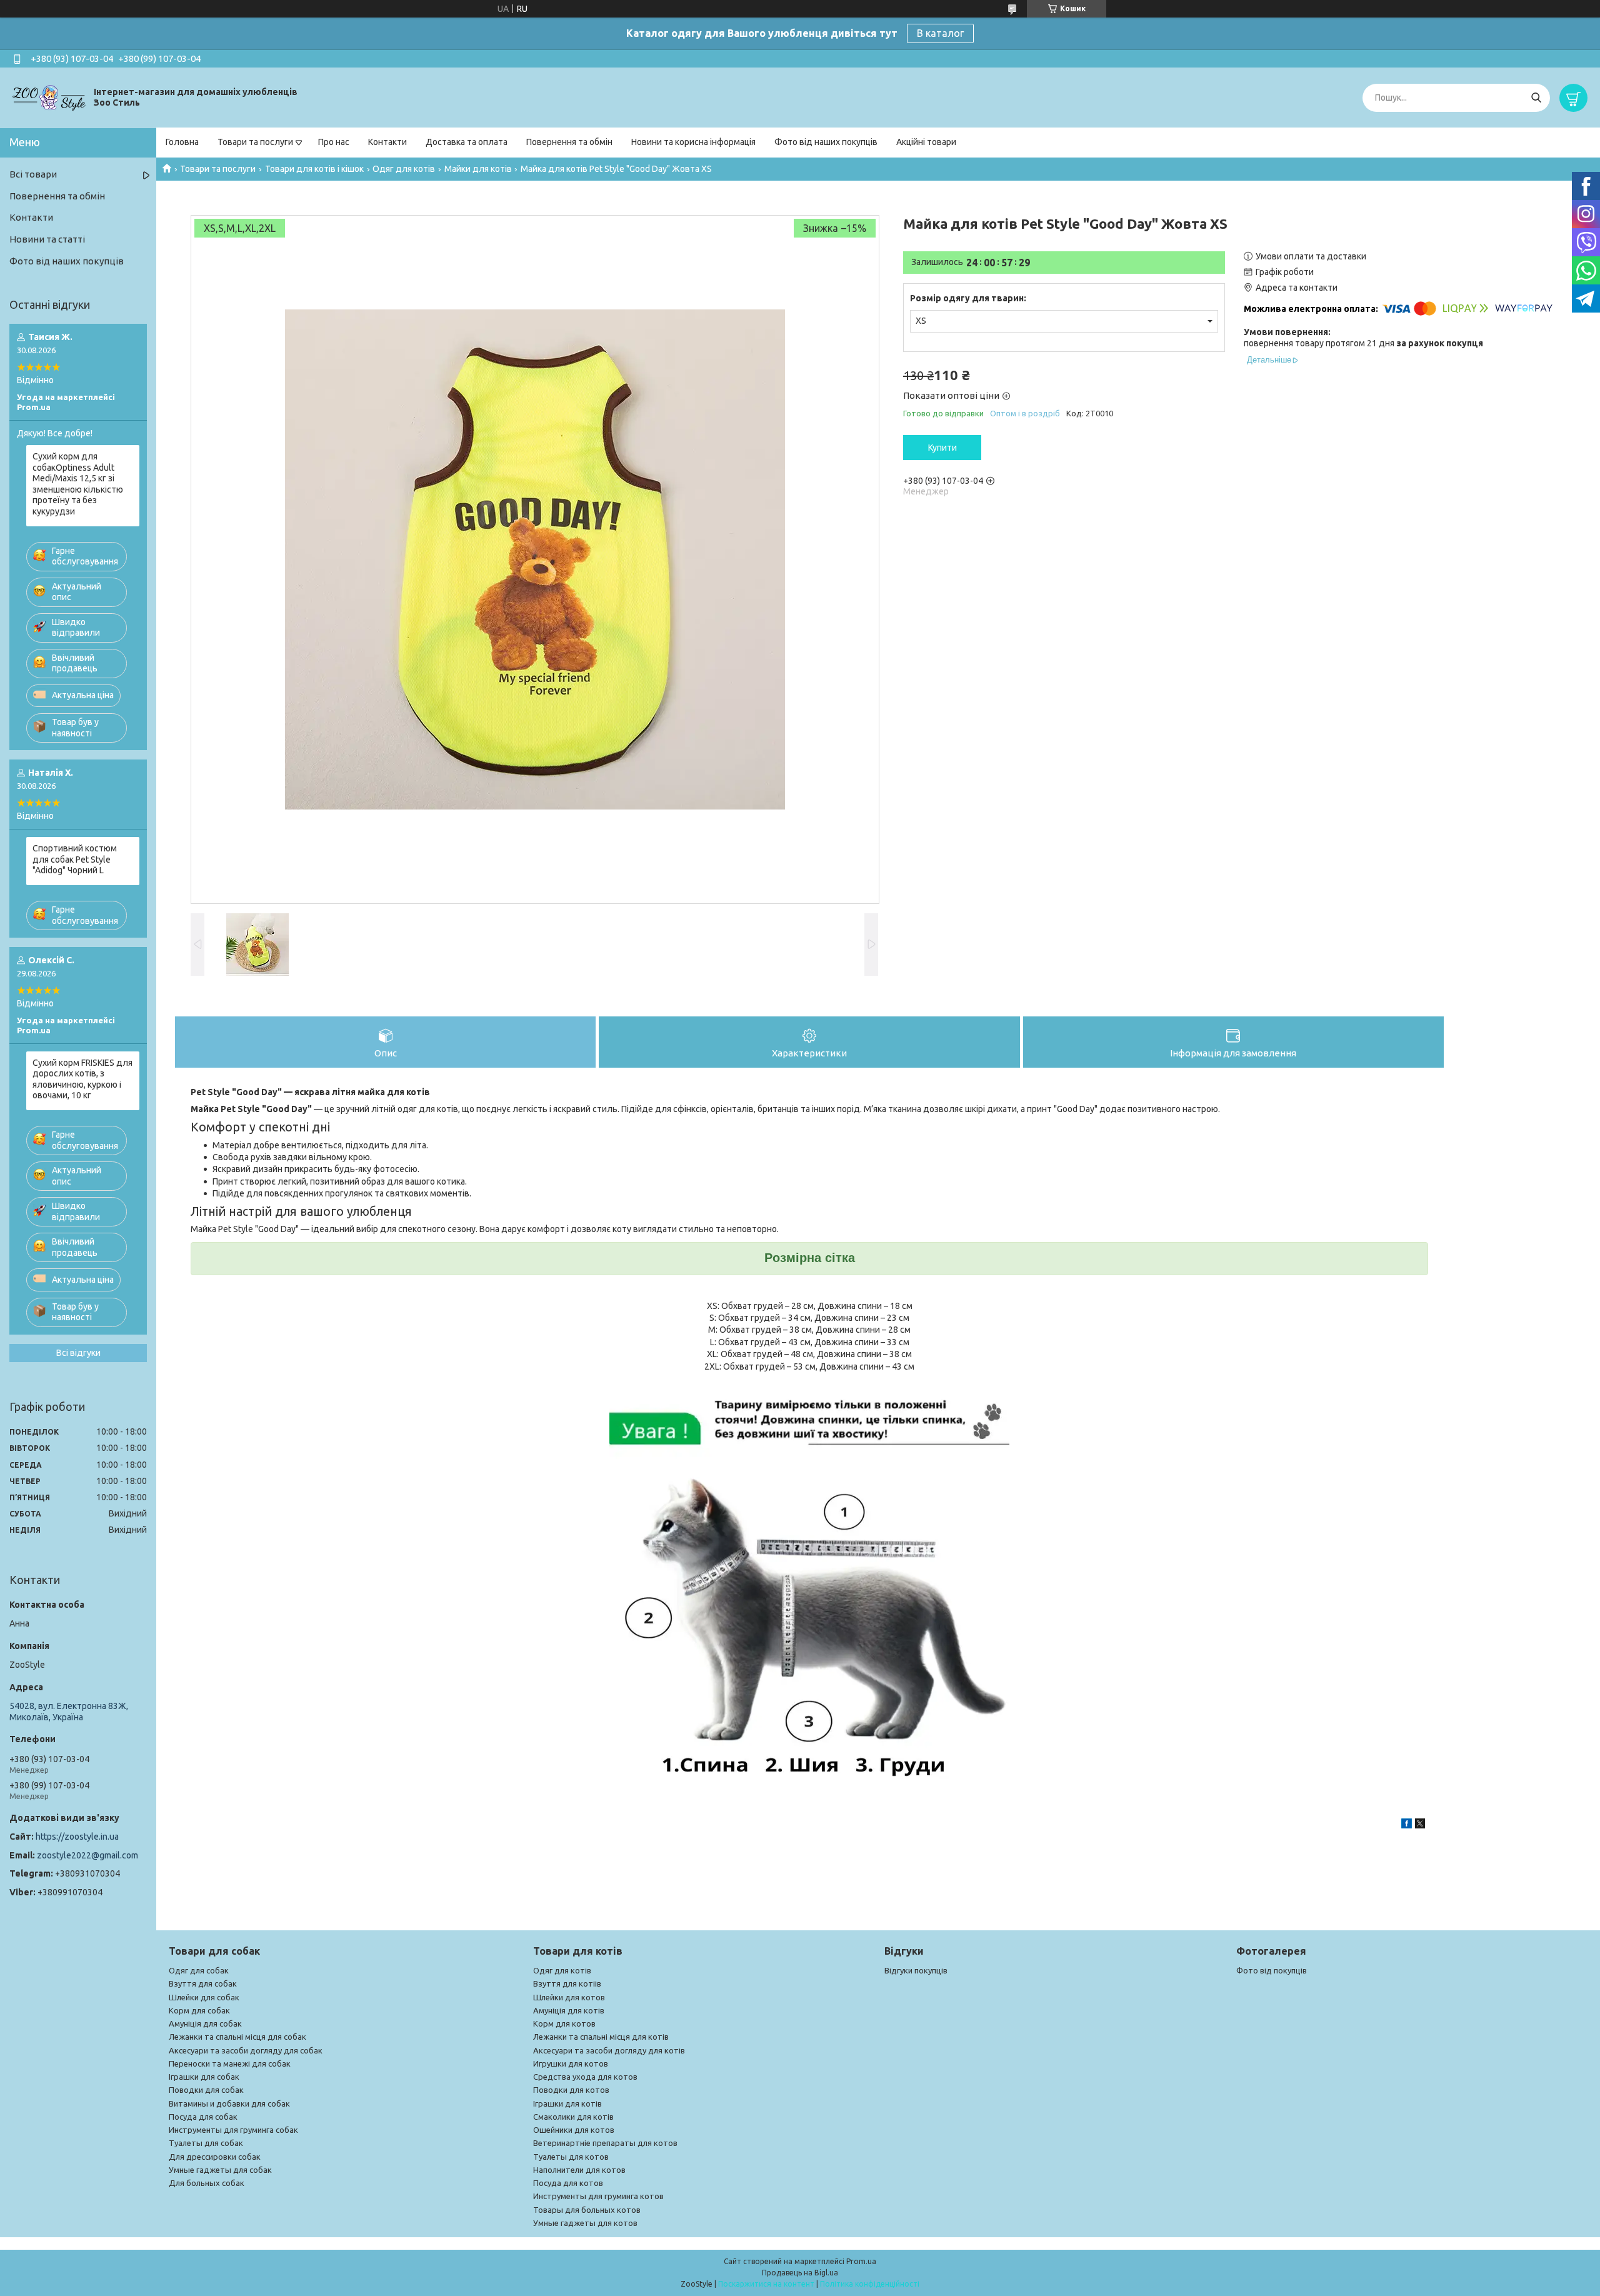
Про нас (334, 142)
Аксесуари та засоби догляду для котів (609, 2050)
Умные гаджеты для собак (220, 2170)
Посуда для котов (568, 2183)
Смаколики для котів (573, 2117)
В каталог (940, 33)
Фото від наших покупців (826, 142)
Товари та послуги (255, 142)
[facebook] (1407, 1825)
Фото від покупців (1272, 1970)
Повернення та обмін (569, 142)
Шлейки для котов (569, 1997)
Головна (182, 142)
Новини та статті (47, 239)
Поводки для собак (206, 2090)
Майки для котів (478, 169)
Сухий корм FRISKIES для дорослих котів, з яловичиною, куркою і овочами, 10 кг (82, 1079)
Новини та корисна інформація (693, 142)
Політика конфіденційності (870, 2284)
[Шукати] (1536, 98)
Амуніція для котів (569, 2010)
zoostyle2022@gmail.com (87, 1855)
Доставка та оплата (467, 142)
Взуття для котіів (567, 1983)
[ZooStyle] (50, 97)
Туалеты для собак (206, 2143)
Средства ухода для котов (585, 2077)
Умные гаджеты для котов (585, 2223)
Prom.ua (861, 2261)
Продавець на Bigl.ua (800, 2273)
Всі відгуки (78, 1353)
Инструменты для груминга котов (598, 2196)
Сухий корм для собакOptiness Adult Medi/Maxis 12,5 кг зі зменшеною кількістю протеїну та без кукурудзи (78, 484)
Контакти (387, 142)
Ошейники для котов (574, 2130)
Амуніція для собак (205, 2023)
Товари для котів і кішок (314, 169)
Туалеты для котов (571, 2157)
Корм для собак (199, 2010)
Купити (942, 448)
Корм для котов (564, 2023)
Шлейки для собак (204, 1997)
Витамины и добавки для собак (229, 2103)
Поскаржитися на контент (766, 2284)
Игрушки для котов (571, 2063)
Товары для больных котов (587, 2210)
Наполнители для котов (579, 2170)
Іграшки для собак (204, 2077)
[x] (1420, 1825)
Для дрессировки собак (215, 2157)
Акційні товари (926, 142)
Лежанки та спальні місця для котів (601, 2037)
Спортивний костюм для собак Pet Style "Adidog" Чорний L (75, 859)
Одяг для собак (199, 1970)
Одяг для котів (404, 169)
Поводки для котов (571, 2090)
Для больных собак (207, 2183)
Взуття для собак (203, 1983)
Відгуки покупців (916, 1970)
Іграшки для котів (567, 2103)
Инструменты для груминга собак (233, 2130)
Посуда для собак (203, 2117)
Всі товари (33, 174)
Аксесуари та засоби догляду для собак (246, 2050)
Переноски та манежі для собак (230, 2063)
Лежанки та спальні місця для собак (237, 2037)
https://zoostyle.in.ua (77, 1837)
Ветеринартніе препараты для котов (605, 2143)
